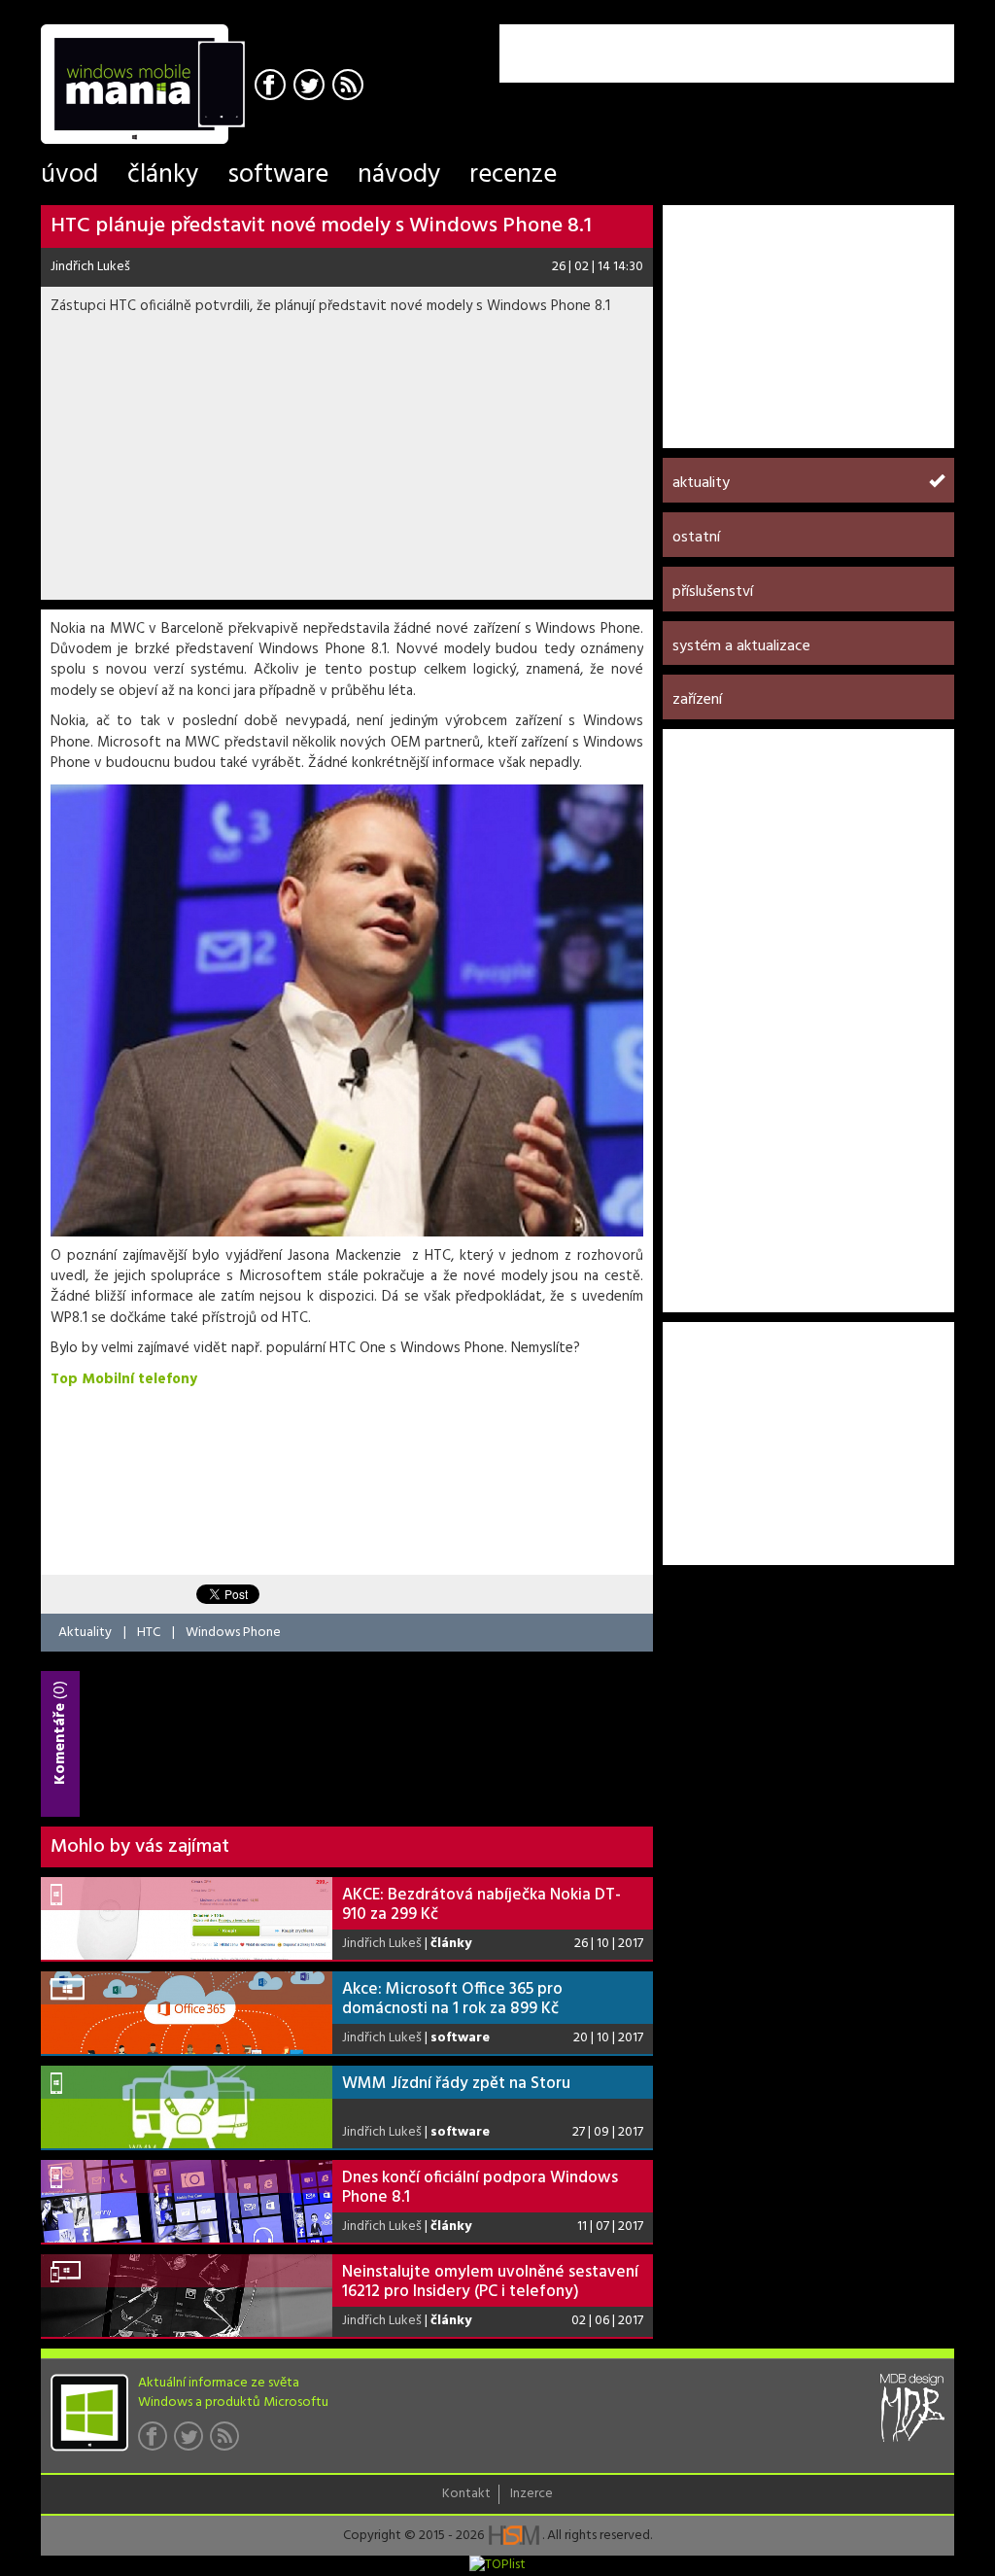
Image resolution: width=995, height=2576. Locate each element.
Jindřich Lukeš (90, 267)
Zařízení (697, 700)
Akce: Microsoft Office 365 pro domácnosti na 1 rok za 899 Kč (452, 1999)
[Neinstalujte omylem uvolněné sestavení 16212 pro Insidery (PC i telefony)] (187, 2296)
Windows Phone (233, 1633)
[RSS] (350, 87)
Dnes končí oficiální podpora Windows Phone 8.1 (480, 2188)
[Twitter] (311, 87)
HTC (149, 1633)
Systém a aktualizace (741, 646)
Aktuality (85, 1633)
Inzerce (532, 2494)
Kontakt (466, 2494)
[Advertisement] (727, 53)
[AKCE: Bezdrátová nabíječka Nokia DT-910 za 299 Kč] (187, 1918)
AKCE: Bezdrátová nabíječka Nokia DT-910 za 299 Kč (481, 1905)
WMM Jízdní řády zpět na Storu (456, 2084)
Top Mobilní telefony (124, 1379)
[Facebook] (273, 87)
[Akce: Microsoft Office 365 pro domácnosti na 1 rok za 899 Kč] (187, 2013)
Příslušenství (713, 592)
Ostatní (696, 538)
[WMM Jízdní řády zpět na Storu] (187, 2107)
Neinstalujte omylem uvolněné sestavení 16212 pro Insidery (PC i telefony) (490, 2282)
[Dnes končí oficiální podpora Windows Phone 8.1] (187, 2201)
